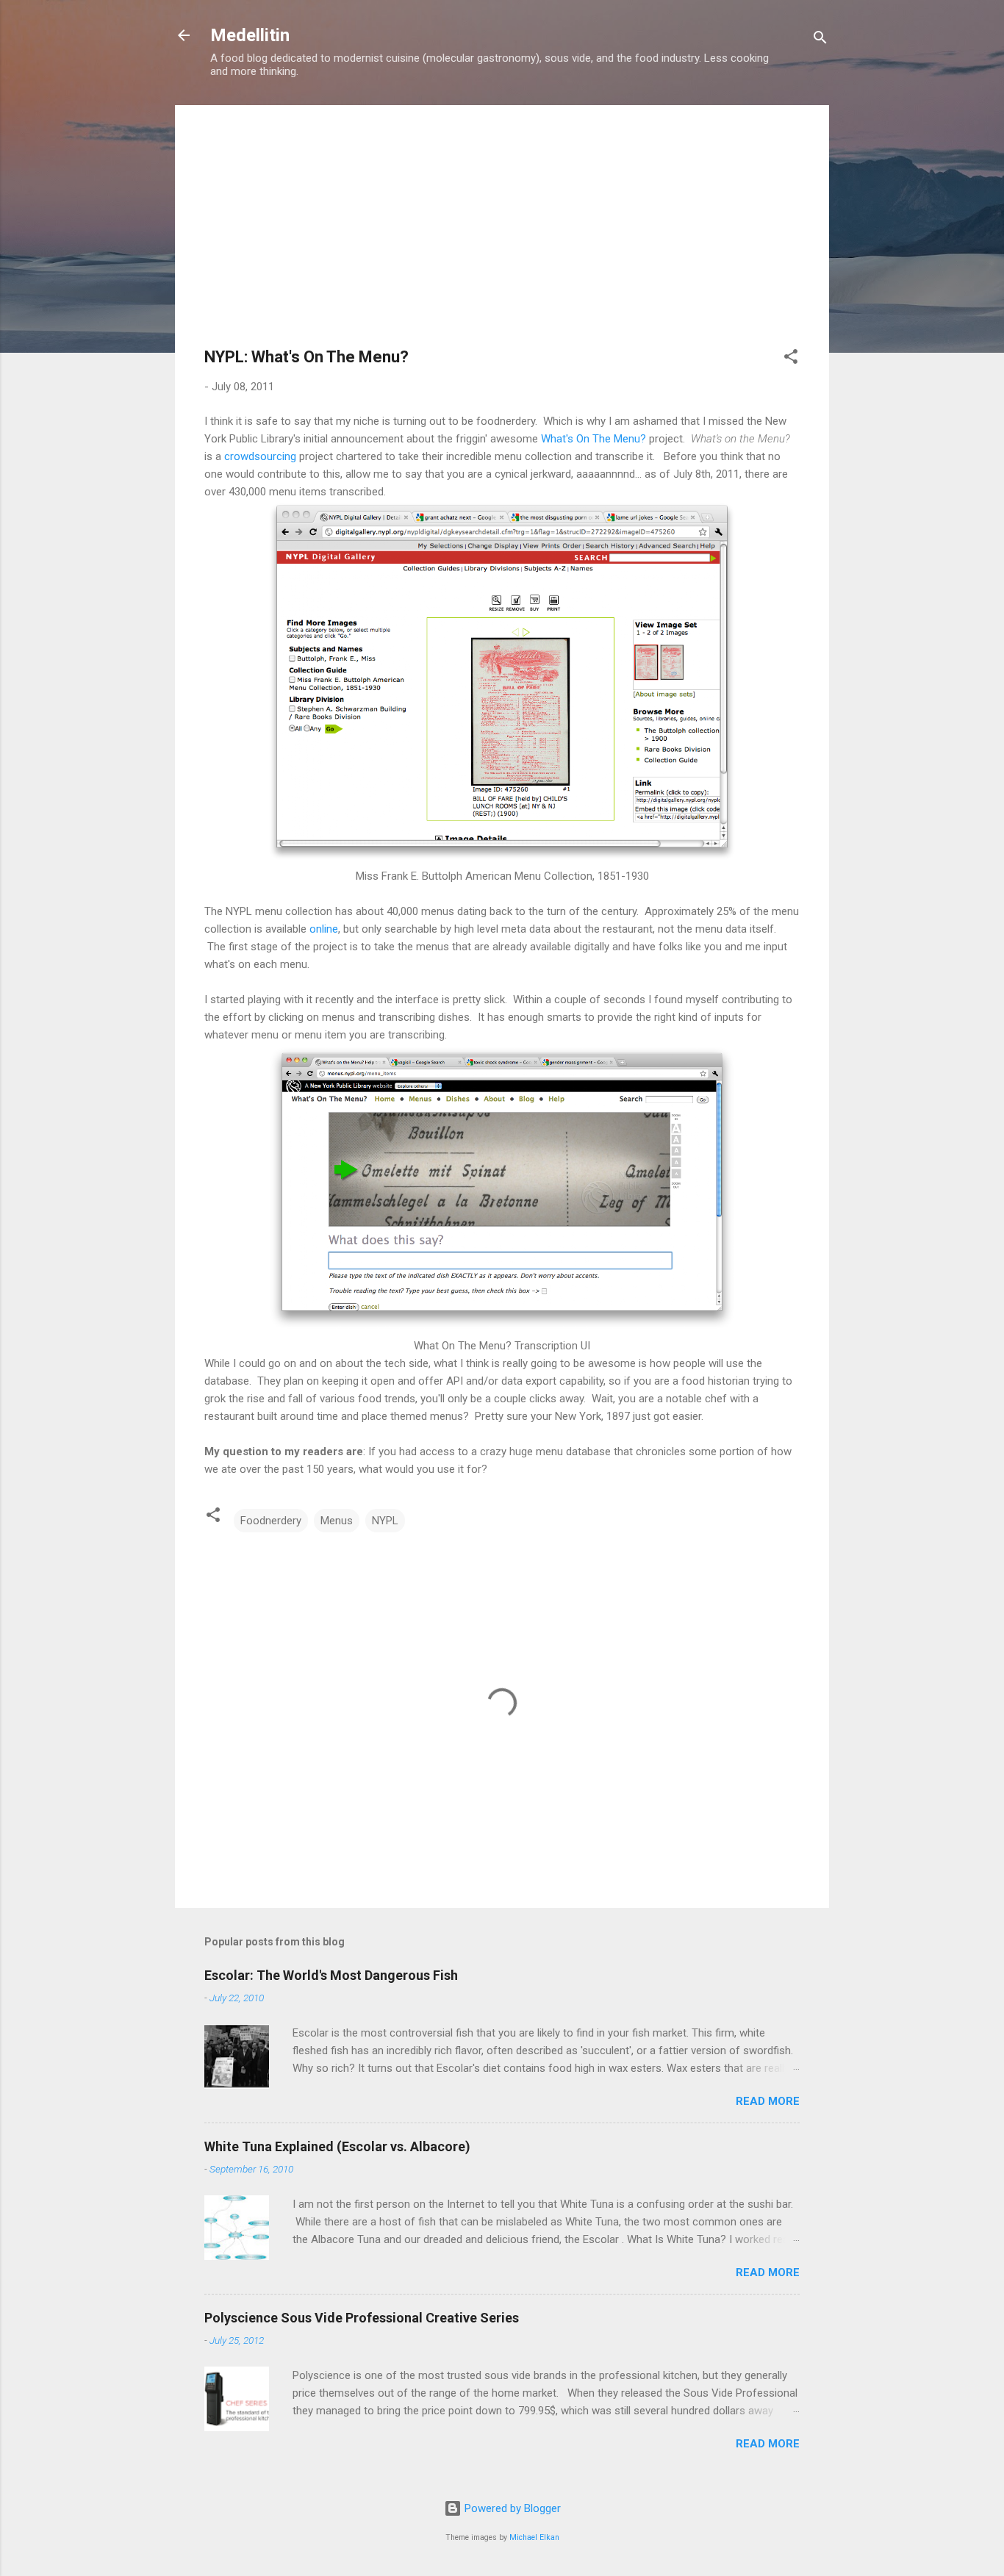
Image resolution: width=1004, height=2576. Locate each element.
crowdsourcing (260, 456)
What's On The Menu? (594, 439)
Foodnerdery (271, 1521)
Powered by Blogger (511, 2508)
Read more (768, 2101)
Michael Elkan (534, 2537)
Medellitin (250, 35)
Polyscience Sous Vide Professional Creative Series (362, 2318)
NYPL (385, 1521)
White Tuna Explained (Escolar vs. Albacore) (337, 2146)
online (324, 929)
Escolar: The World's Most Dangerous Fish (331, 1975)
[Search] (820, 40)
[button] (791, 359)
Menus (337, 1521)
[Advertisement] (502, 237)
